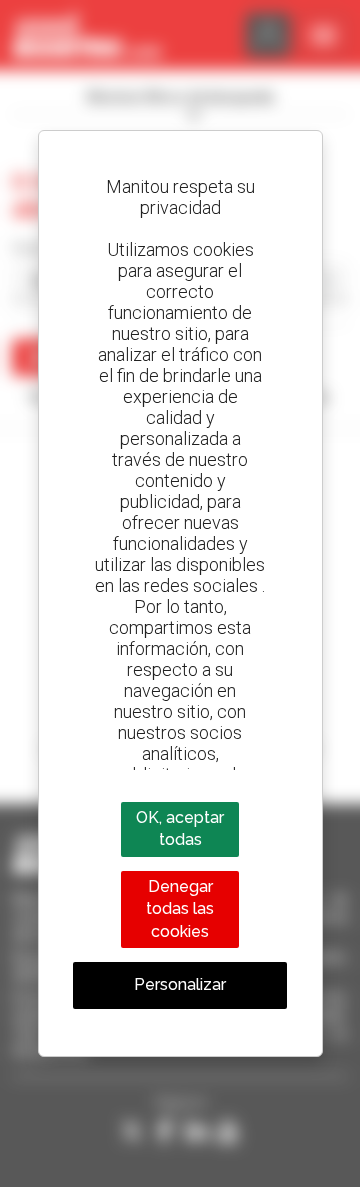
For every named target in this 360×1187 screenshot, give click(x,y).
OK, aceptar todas (180, 828)
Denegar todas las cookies (180, 909)
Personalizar (180, 984)
